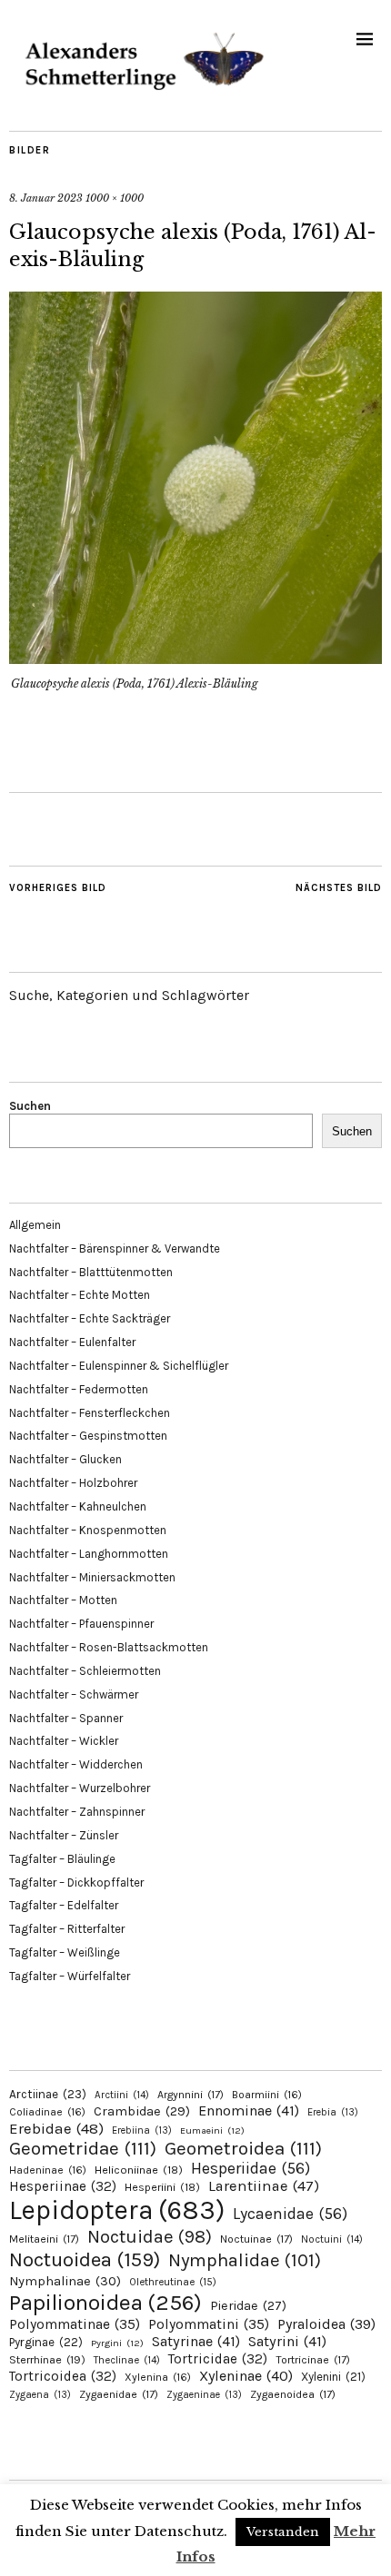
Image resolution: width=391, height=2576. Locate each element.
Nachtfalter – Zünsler (64, 1835)
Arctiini (122, 2095)
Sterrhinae (47, 2359)
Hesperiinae (63, 2186)
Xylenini (333, 2377)
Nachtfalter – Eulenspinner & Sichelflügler (119, 1366)
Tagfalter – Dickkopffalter (76, 1882)
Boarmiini (267, 2095)
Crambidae (142, 2111)
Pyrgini (117, 2343)
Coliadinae (47, 2112)
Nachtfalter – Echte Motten (80, 1295)
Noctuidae (150, 2236)
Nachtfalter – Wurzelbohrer (80, 1788)
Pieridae (248, 2306)
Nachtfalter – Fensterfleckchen (90, 1413)
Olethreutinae (173, 2282)
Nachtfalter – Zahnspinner (77, 1812)
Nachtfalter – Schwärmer (74, 1694)
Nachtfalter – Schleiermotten (85, 1671)
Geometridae (83, 2148)
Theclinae (127, 2360)
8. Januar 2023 (46, 198)
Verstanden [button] (283, 2532)
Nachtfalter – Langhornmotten (89, 1554)
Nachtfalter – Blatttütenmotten (91, 1272)
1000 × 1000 (115, 198)
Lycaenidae (290, 2214)
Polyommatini (209, 2324)
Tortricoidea (63, 2376)
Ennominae (249, 2110)
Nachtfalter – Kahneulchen (78, 1506)
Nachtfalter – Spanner (66, 1718)
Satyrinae (196, 2341)
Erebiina (142, 2130)
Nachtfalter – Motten (63, 1600)
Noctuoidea (85, 2259)
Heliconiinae (139, 2170)
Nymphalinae (65, 2281)
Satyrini (287, 2341)
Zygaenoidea (293, 2394)
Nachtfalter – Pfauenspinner (81, 1624)
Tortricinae (313, 2360)
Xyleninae (246, 2376)
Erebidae (56, 2128)
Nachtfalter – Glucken (65, 1459)
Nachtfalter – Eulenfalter (72, 1342)
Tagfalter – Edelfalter (64, 1905)
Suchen (30, 1106)
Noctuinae (256, 2239)
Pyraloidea (326, 2324)
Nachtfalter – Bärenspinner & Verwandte (115, 1248)
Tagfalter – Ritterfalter (67, 1929)
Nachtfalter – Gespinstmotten (88, 1436)
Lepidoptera (117, 2210)
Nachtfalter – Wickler (64, 1741)
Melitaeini (44, 2239)
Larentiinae (264, 2186)
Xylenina (158, 2377)
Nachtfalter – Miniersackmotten (92, 1577)
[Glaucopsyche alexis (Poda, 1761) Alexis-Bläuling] (195, 659)
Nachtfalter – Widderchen (76, 1764)
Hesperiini (162, 2187)
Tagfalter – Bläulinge (62, 1859)
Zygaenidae (119, 2394)
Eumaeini (212, 2130)
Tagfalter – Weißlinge (65, 1952)
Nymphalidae (245, 2260)
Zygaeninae (204, 2395)
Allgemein (35, 1225)
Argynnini (190, 2095)
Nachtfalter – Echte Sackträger (90, 1318)
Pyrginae (46, 2342)
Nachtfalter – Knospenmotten (88, 1530)
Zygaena (40, 2395)
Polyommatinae (75, 2324)
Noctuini (332, 2239)
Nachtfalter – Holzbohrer (73, 1483)
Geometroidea (243, 2148)
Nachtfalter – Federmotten (79, 1389)
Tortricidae (218, 2359)
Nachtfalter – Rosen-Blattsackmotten (109, 1647)
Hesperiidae (251, 2168)
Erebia (333, 2112)
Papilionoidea (105, 2302)
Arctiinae (48, 2094)
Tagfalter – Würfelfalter (70, 1976)
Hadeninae (48, 2170)
